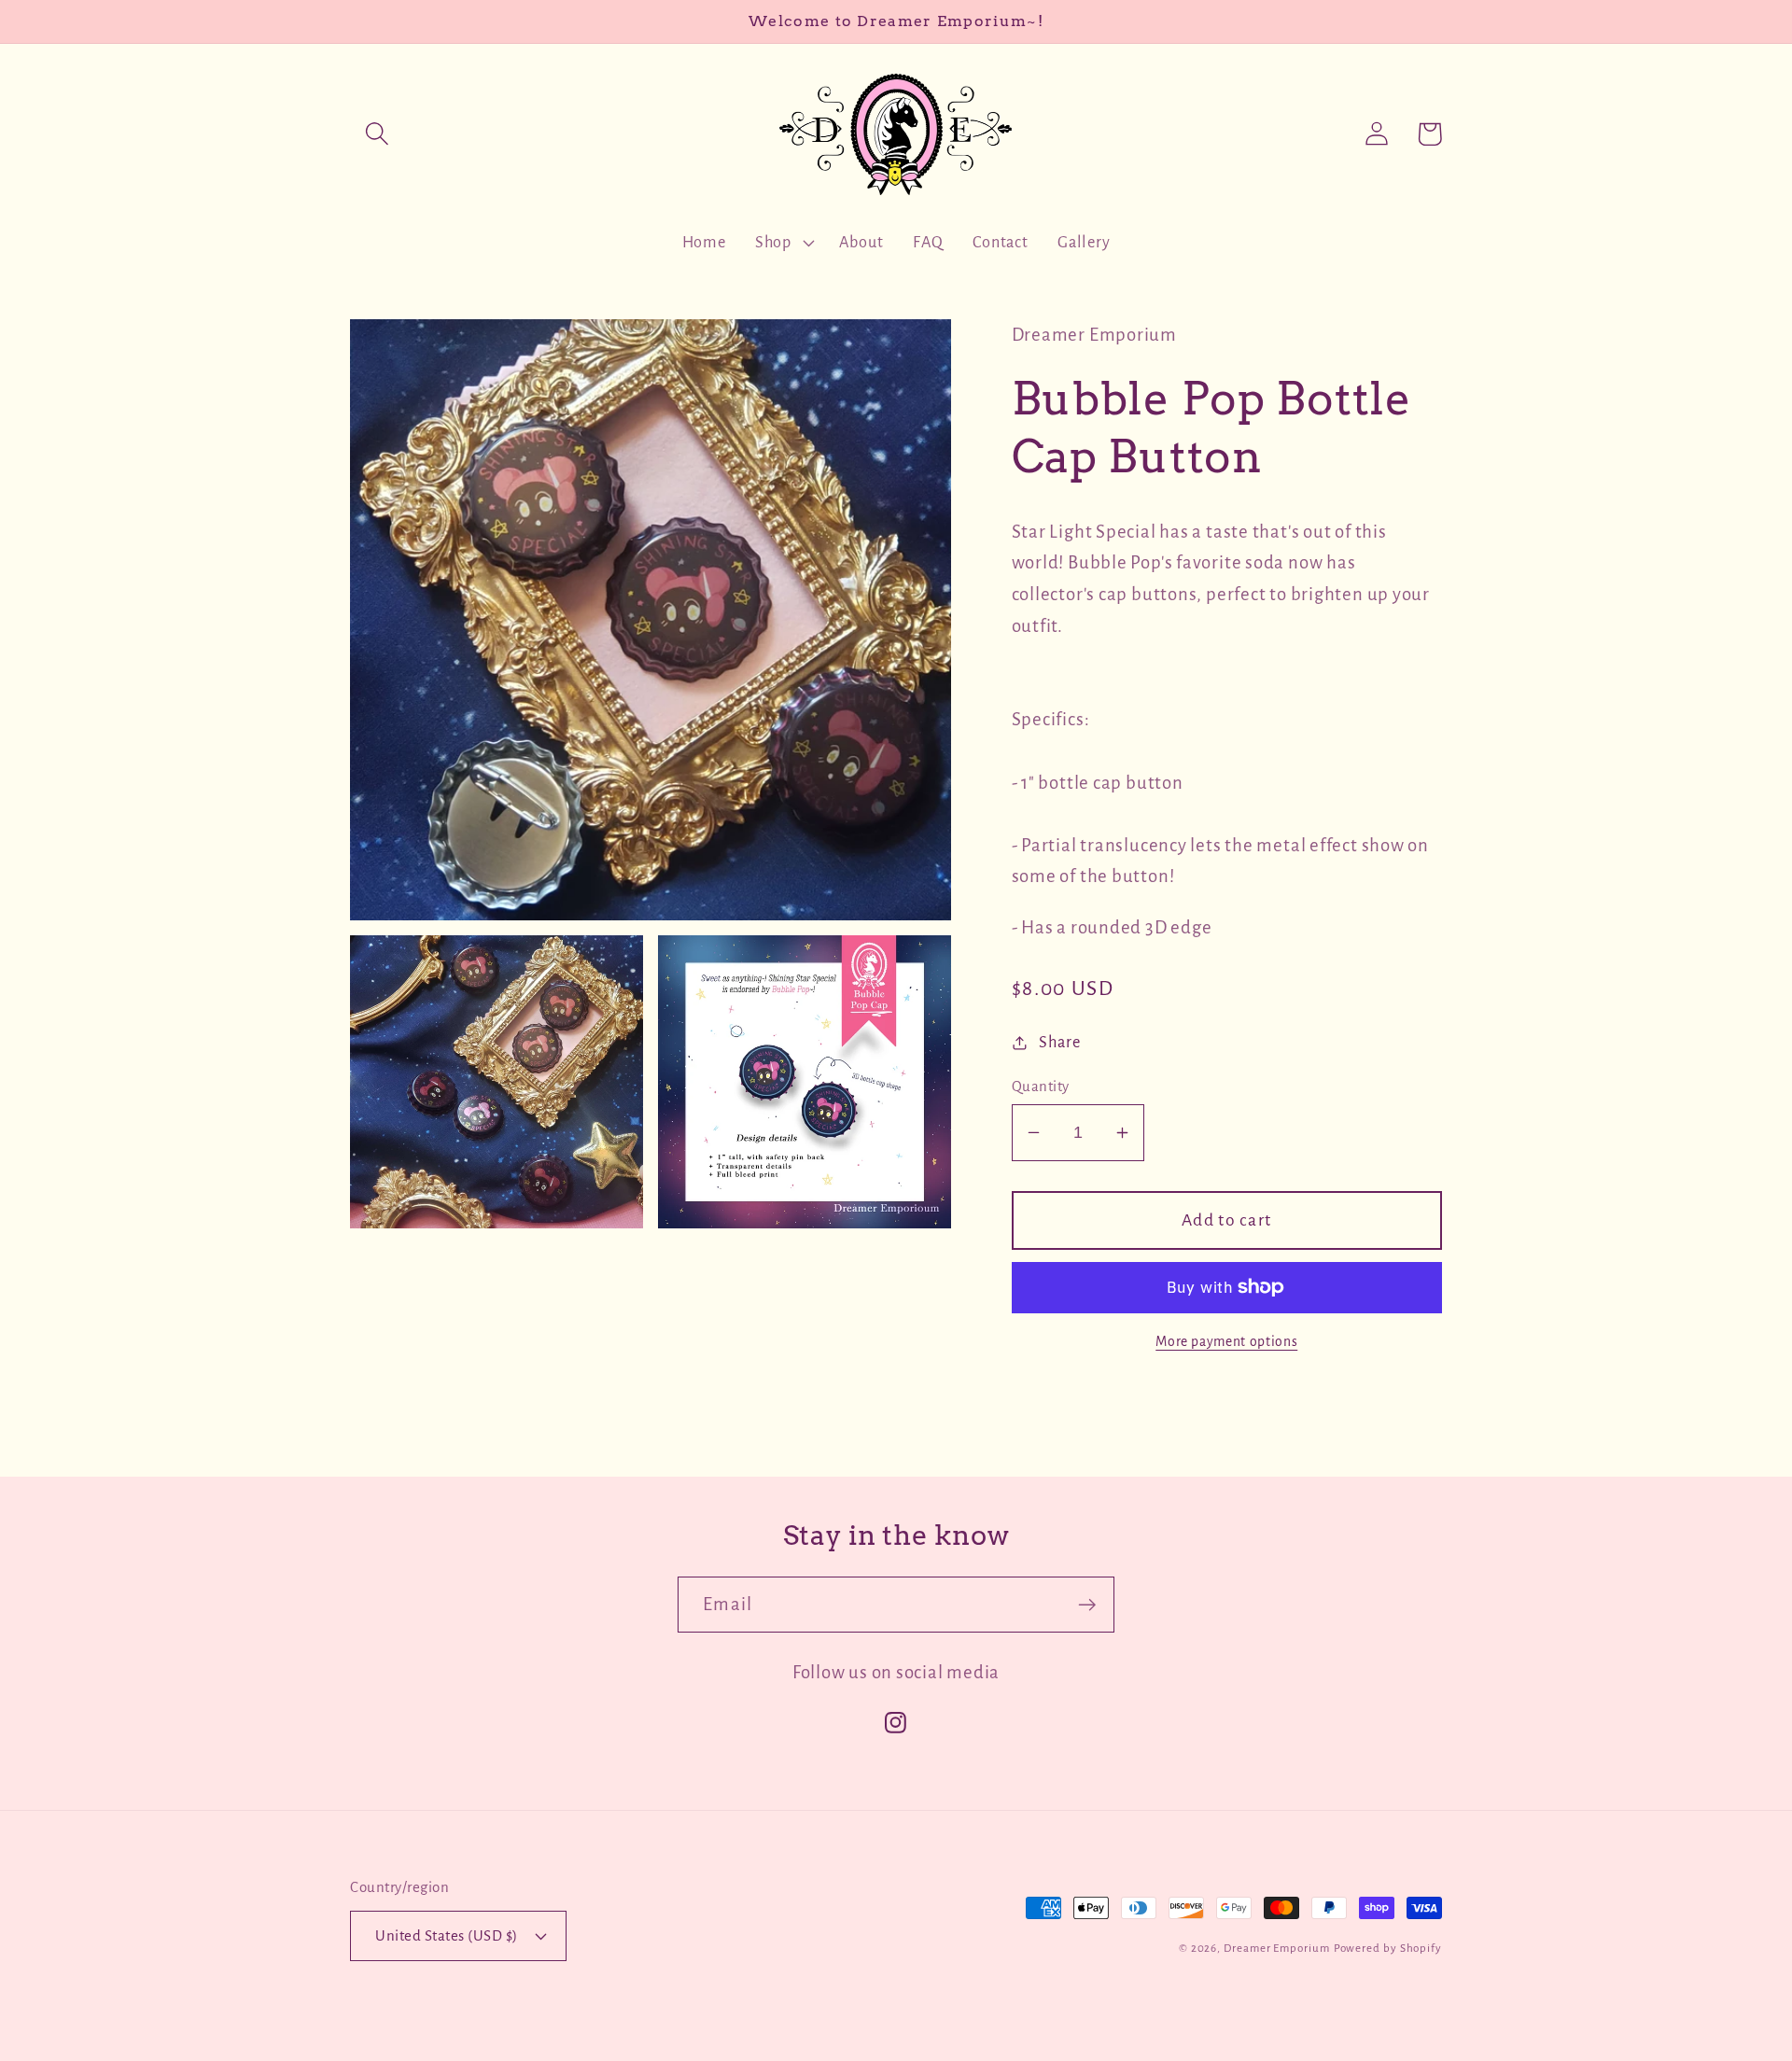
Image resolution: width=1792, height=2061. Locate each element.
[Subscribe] (1087, 1605)
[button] (377, 134)
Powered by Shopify (1388, 1949)
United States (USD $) (447, 1935)
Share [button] (1059, 1042)
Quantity (1041, 1086)
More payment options (1226, 1342)
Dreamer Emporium (1277, 1949)
